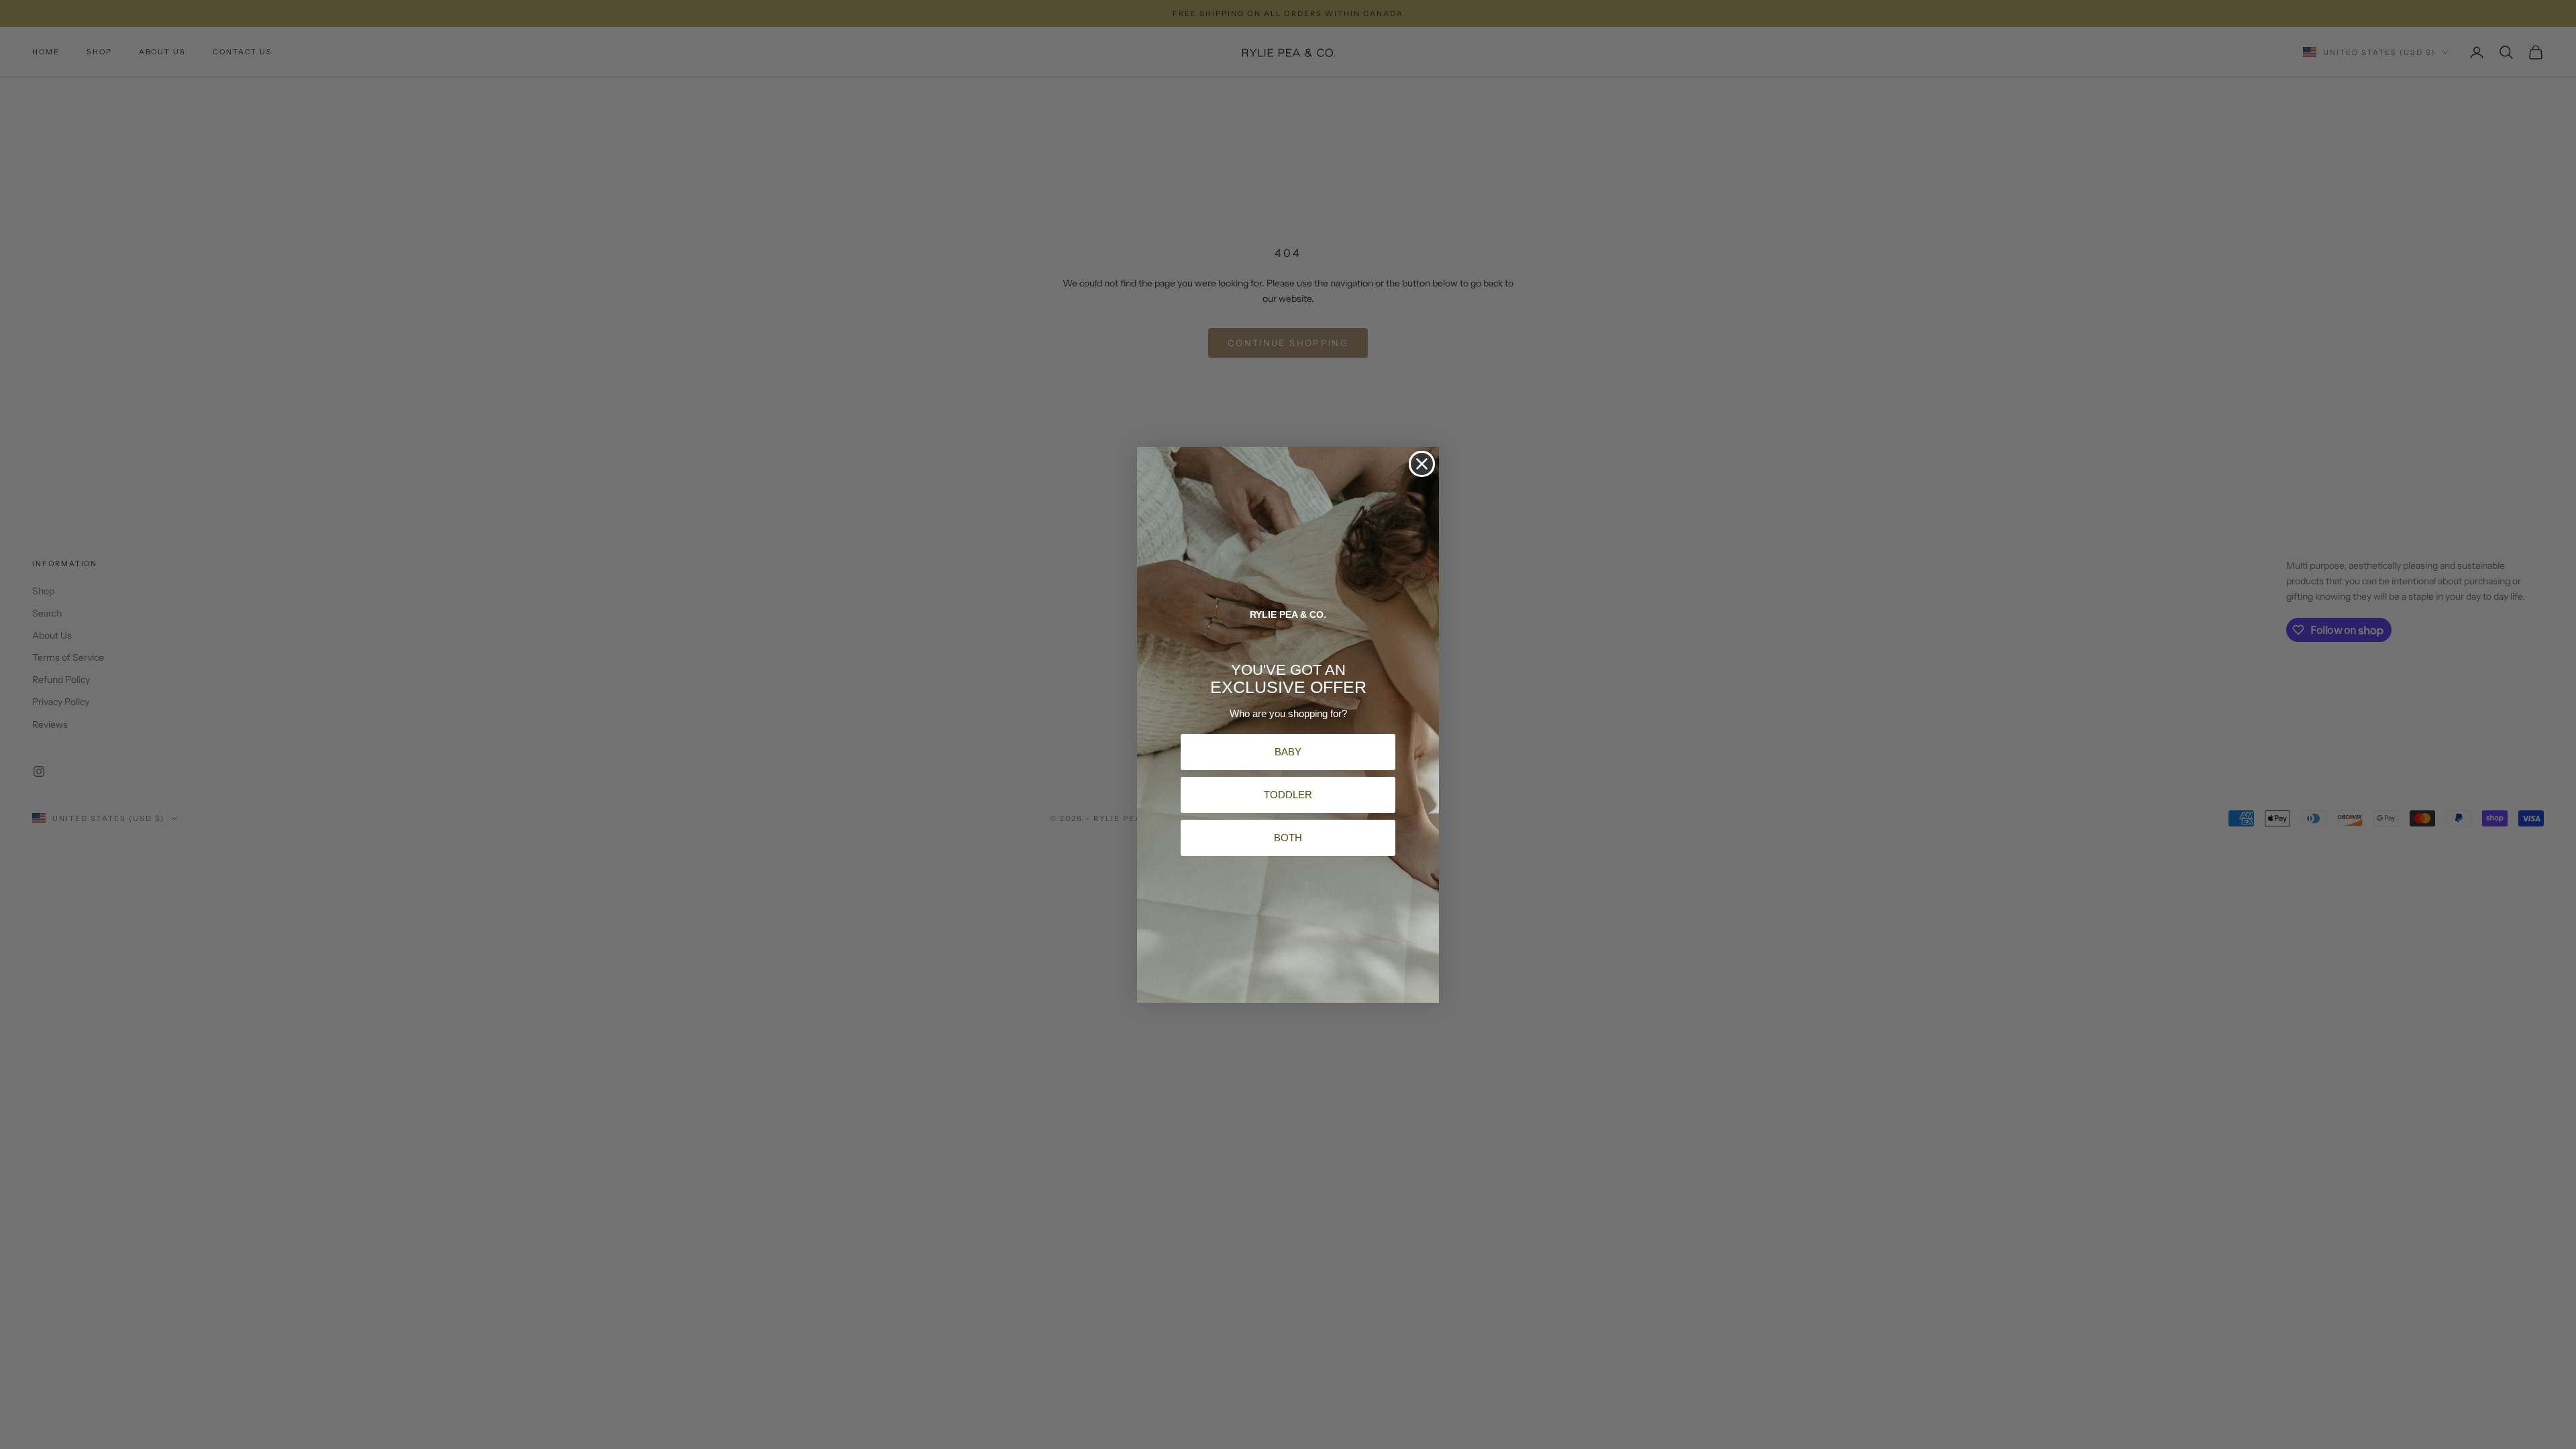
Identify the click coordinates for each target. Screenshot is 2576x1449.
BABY (1288, 752)
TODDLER (1288, 795)
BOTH (1288, 838)
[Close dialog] (1422, 464)
